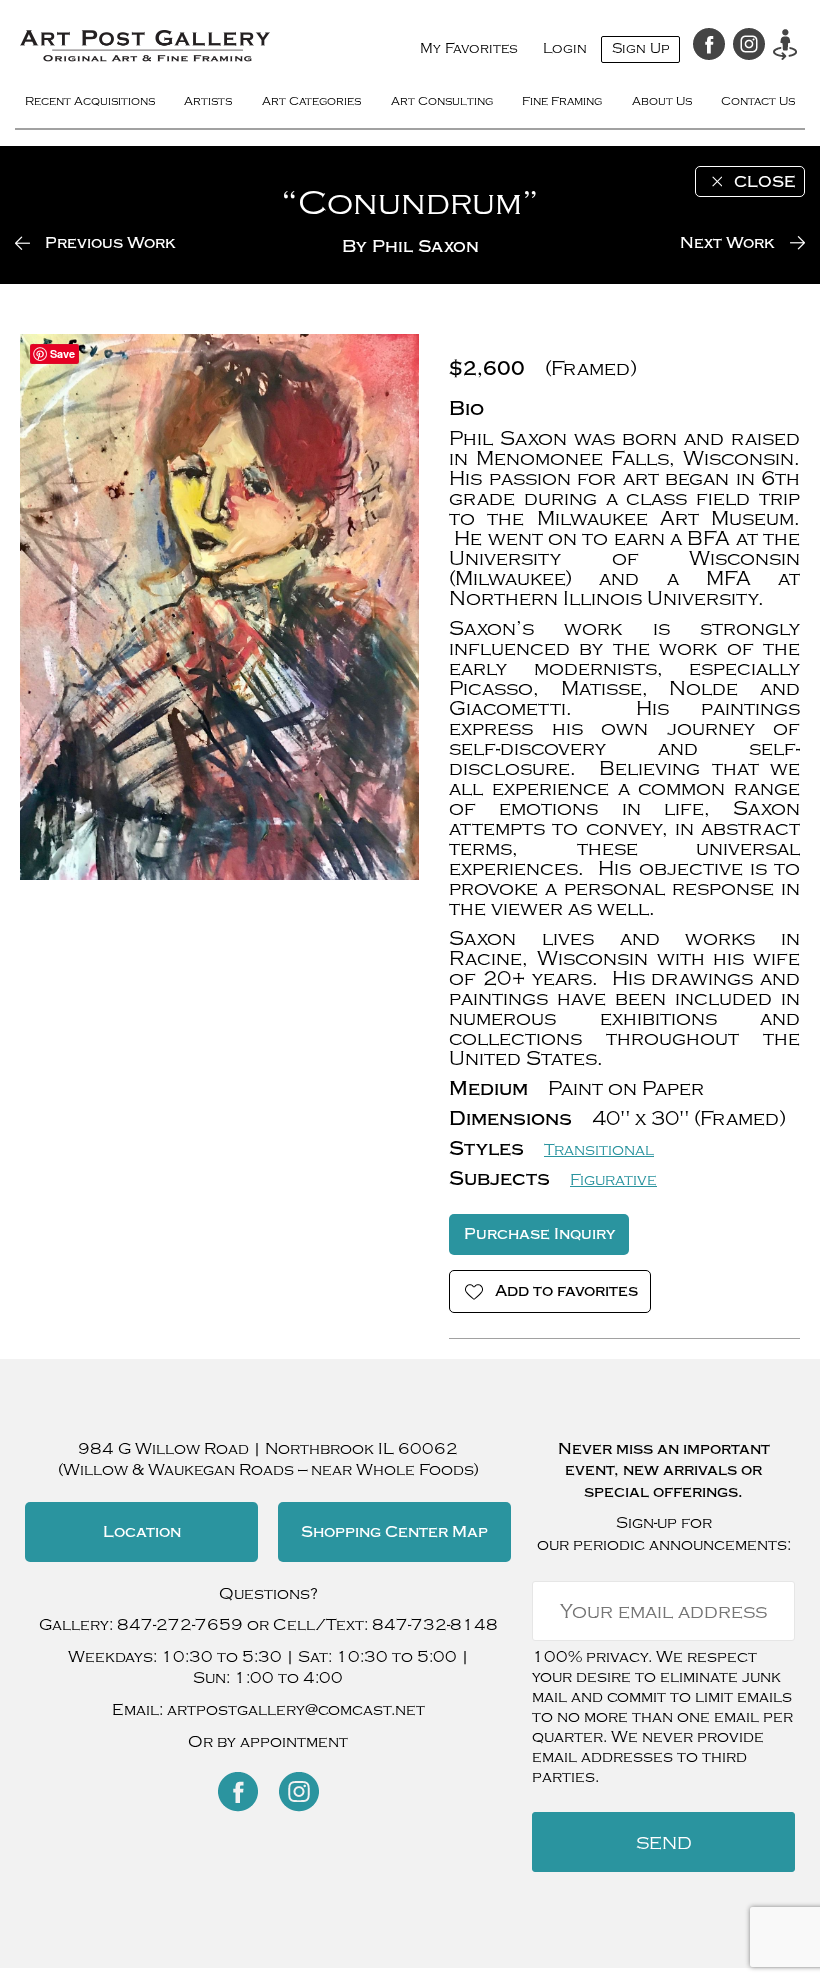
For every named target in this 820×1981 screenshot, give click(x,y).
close (764, 182)
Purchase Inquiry (539, 1234)
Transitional (599, 1150)
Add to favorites (566, 1291)
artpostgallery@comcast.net (296, 1710)
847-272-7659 (180, 1625)
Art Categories (311, 101)
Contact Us (758, 101)
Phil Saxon (425, 246)
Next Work (727, 243)
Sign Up (640, 48)
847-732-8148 (435, 1625)
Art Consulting (442, 101)
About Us (662, 101)
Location (142, 1532)
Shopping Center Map (394, 1532)
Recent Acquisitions (90, 101)
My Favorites (469, 48)
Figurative (613, 1180)
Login (565, 48)
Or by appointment (268, 1742)
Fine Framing (562, 101)
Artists (208, 101)
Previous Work (110, 243)
